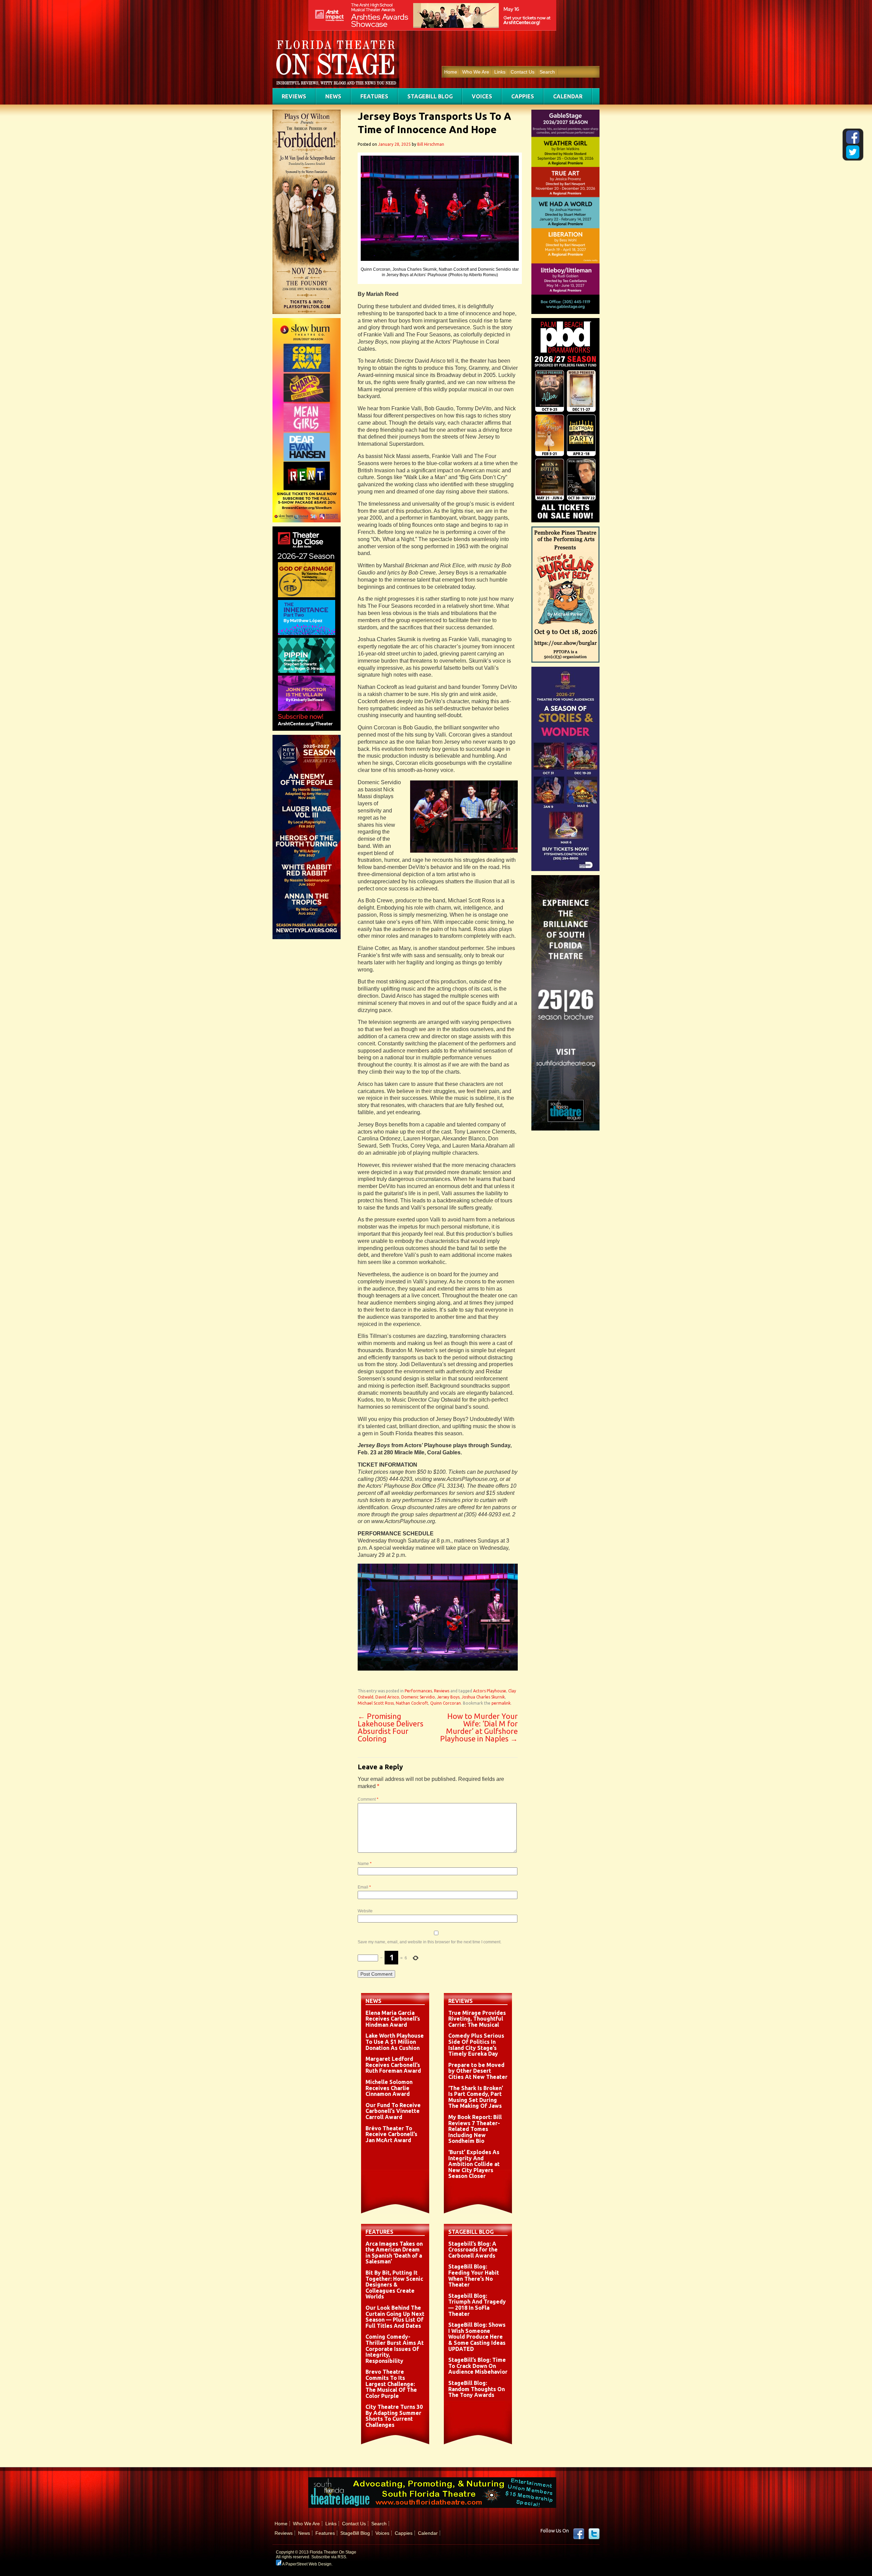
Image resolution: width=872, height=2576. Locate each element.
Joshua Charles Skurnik (483, 1697)
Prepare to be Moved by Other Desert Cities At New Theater (478, 2071)
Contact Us (523, 72)
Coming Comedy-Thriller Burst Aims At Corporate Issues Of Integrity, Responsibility (395, 2349)
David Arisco (387, 1697)
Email (364, 1887)
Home (451, 72)
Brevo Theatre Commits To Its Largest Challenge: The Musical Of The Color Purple (391, 2384)
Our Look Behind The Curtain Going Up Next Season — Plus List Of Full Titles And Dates (395, 2317)
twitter (594, 2534)
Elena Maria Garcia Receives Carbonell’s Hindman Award (393, 2019)
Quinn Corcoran (446, 1703)
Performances (418, 1691)
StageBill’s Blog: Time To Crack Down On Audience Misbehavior (478, 2366)
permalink (501, 1703)
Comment (368, 1799)
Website (365, 1911)
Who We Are (476, 72)
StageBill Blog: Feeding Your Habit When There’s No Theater (474, 2275)
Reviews (294, 96)
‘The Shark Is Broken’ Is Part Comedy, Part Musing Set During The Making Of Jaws (476, 2097)
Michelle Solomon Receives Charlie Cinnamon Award (389, 2088)
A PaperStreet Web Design (306, 2564)
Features (374, 96)
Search (547, 72)
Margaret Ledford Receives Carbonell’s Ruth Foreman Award (393, 2065)
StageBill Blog (430, 96)
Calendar (568, 96)
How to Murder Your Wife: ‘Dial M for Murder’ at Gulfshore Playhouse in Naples (479, 1727)
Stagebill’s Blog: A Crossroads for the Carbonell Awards (473, 2250)
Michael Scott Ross (376, 1703)
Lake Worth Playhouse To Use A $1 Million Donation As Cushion (395, 2042)
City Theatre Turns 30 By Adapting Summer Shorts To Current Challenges (394, 2416)
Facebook (579, 2534)
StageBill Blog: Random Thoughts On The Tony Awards (477, 2389)
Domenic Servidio (418, 1697)
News (333, 96)
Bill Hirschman (431, 144)
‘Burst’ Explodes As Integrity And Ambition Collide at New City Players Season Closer (474, 2164)
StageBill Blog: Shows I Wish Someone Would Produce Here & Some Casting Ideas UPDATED (477, 2337)
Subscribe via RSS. (329, 2557)
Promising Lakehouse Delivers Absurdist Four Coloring (391, 1727)
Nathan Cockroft (412, 1703)
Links (500, 72)
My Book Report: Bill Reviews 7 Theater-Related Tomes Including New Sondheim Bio (475, 2129)
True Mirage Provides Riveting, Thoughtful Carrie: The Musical (477, 2019)
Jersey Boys (448, 1697)
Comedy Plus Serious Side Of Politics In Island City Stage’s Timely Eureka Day (476, 2045)
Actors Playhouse (490, 1691)
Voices (482, 96)
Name (365, 1864)
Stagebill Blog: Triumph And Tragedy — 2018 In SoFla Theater (477, 2305)
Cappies (523, 96)
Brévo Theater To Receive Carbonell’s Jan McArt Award (391, 2134)
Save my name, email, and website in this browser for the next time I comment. (430, 1942)
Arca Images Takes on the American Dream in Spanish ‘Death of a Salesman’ (394, 2253)
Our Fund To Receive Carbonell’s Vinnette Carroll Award (393, 2111)
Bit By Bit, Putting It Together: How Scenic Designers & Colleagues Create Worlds (394, 2285)
